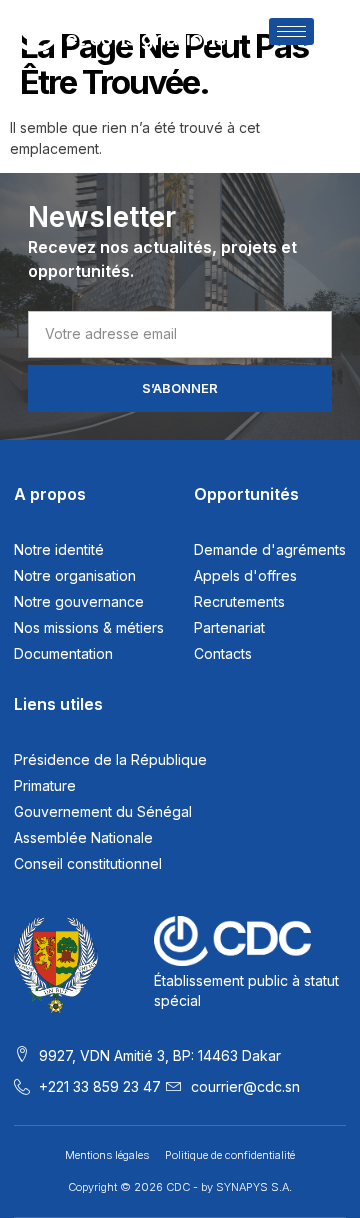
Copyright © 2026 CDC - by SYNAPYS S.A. (180, 1187)
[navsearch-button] (332, 33)
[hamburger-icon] (291, 31)
